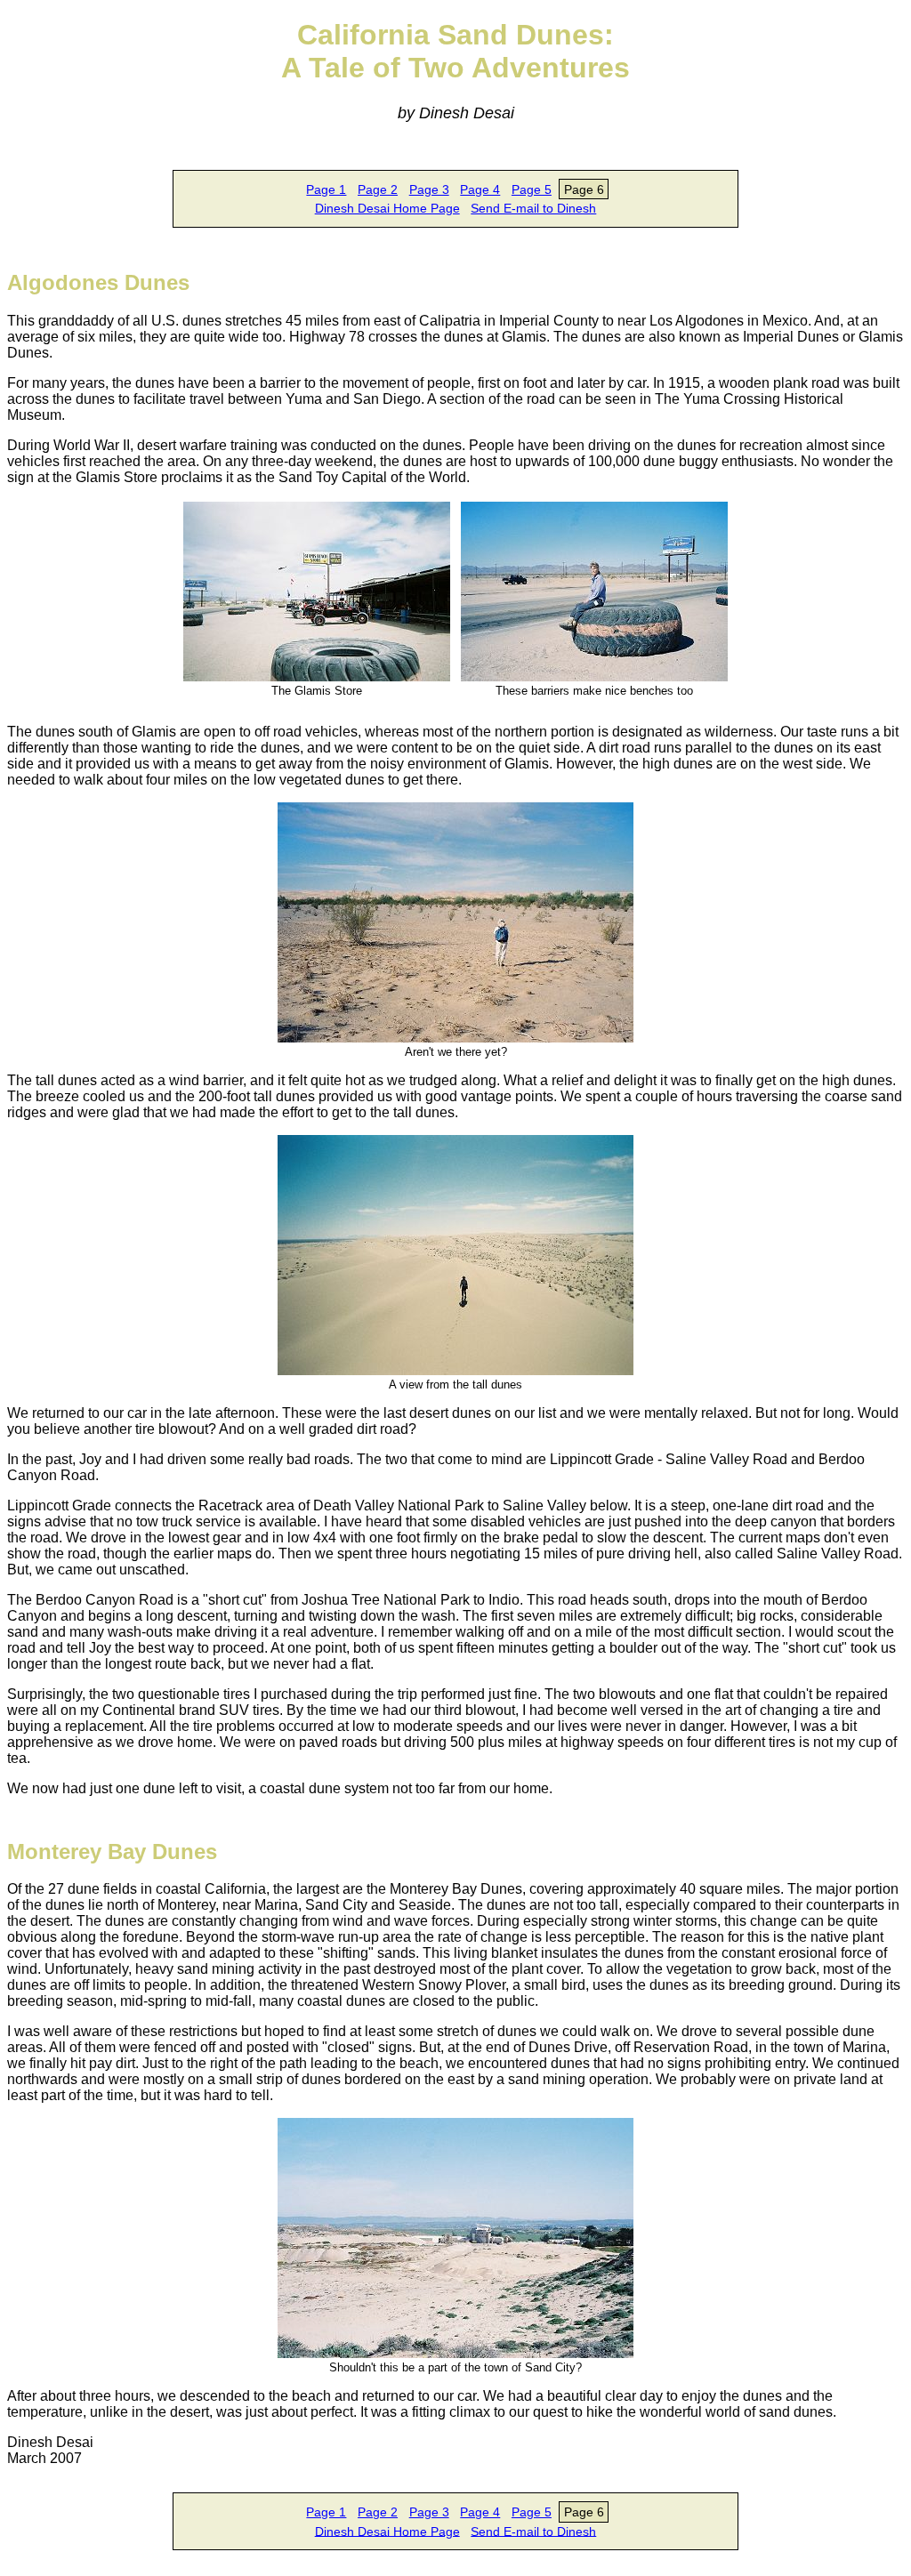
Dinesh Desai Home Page (387, 208)
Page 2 (378, 189)
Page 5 (532, 189)
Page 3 (429, 189)
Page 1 (326, 189)
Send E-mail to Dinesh (533, 208)
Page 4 (480, 189)
